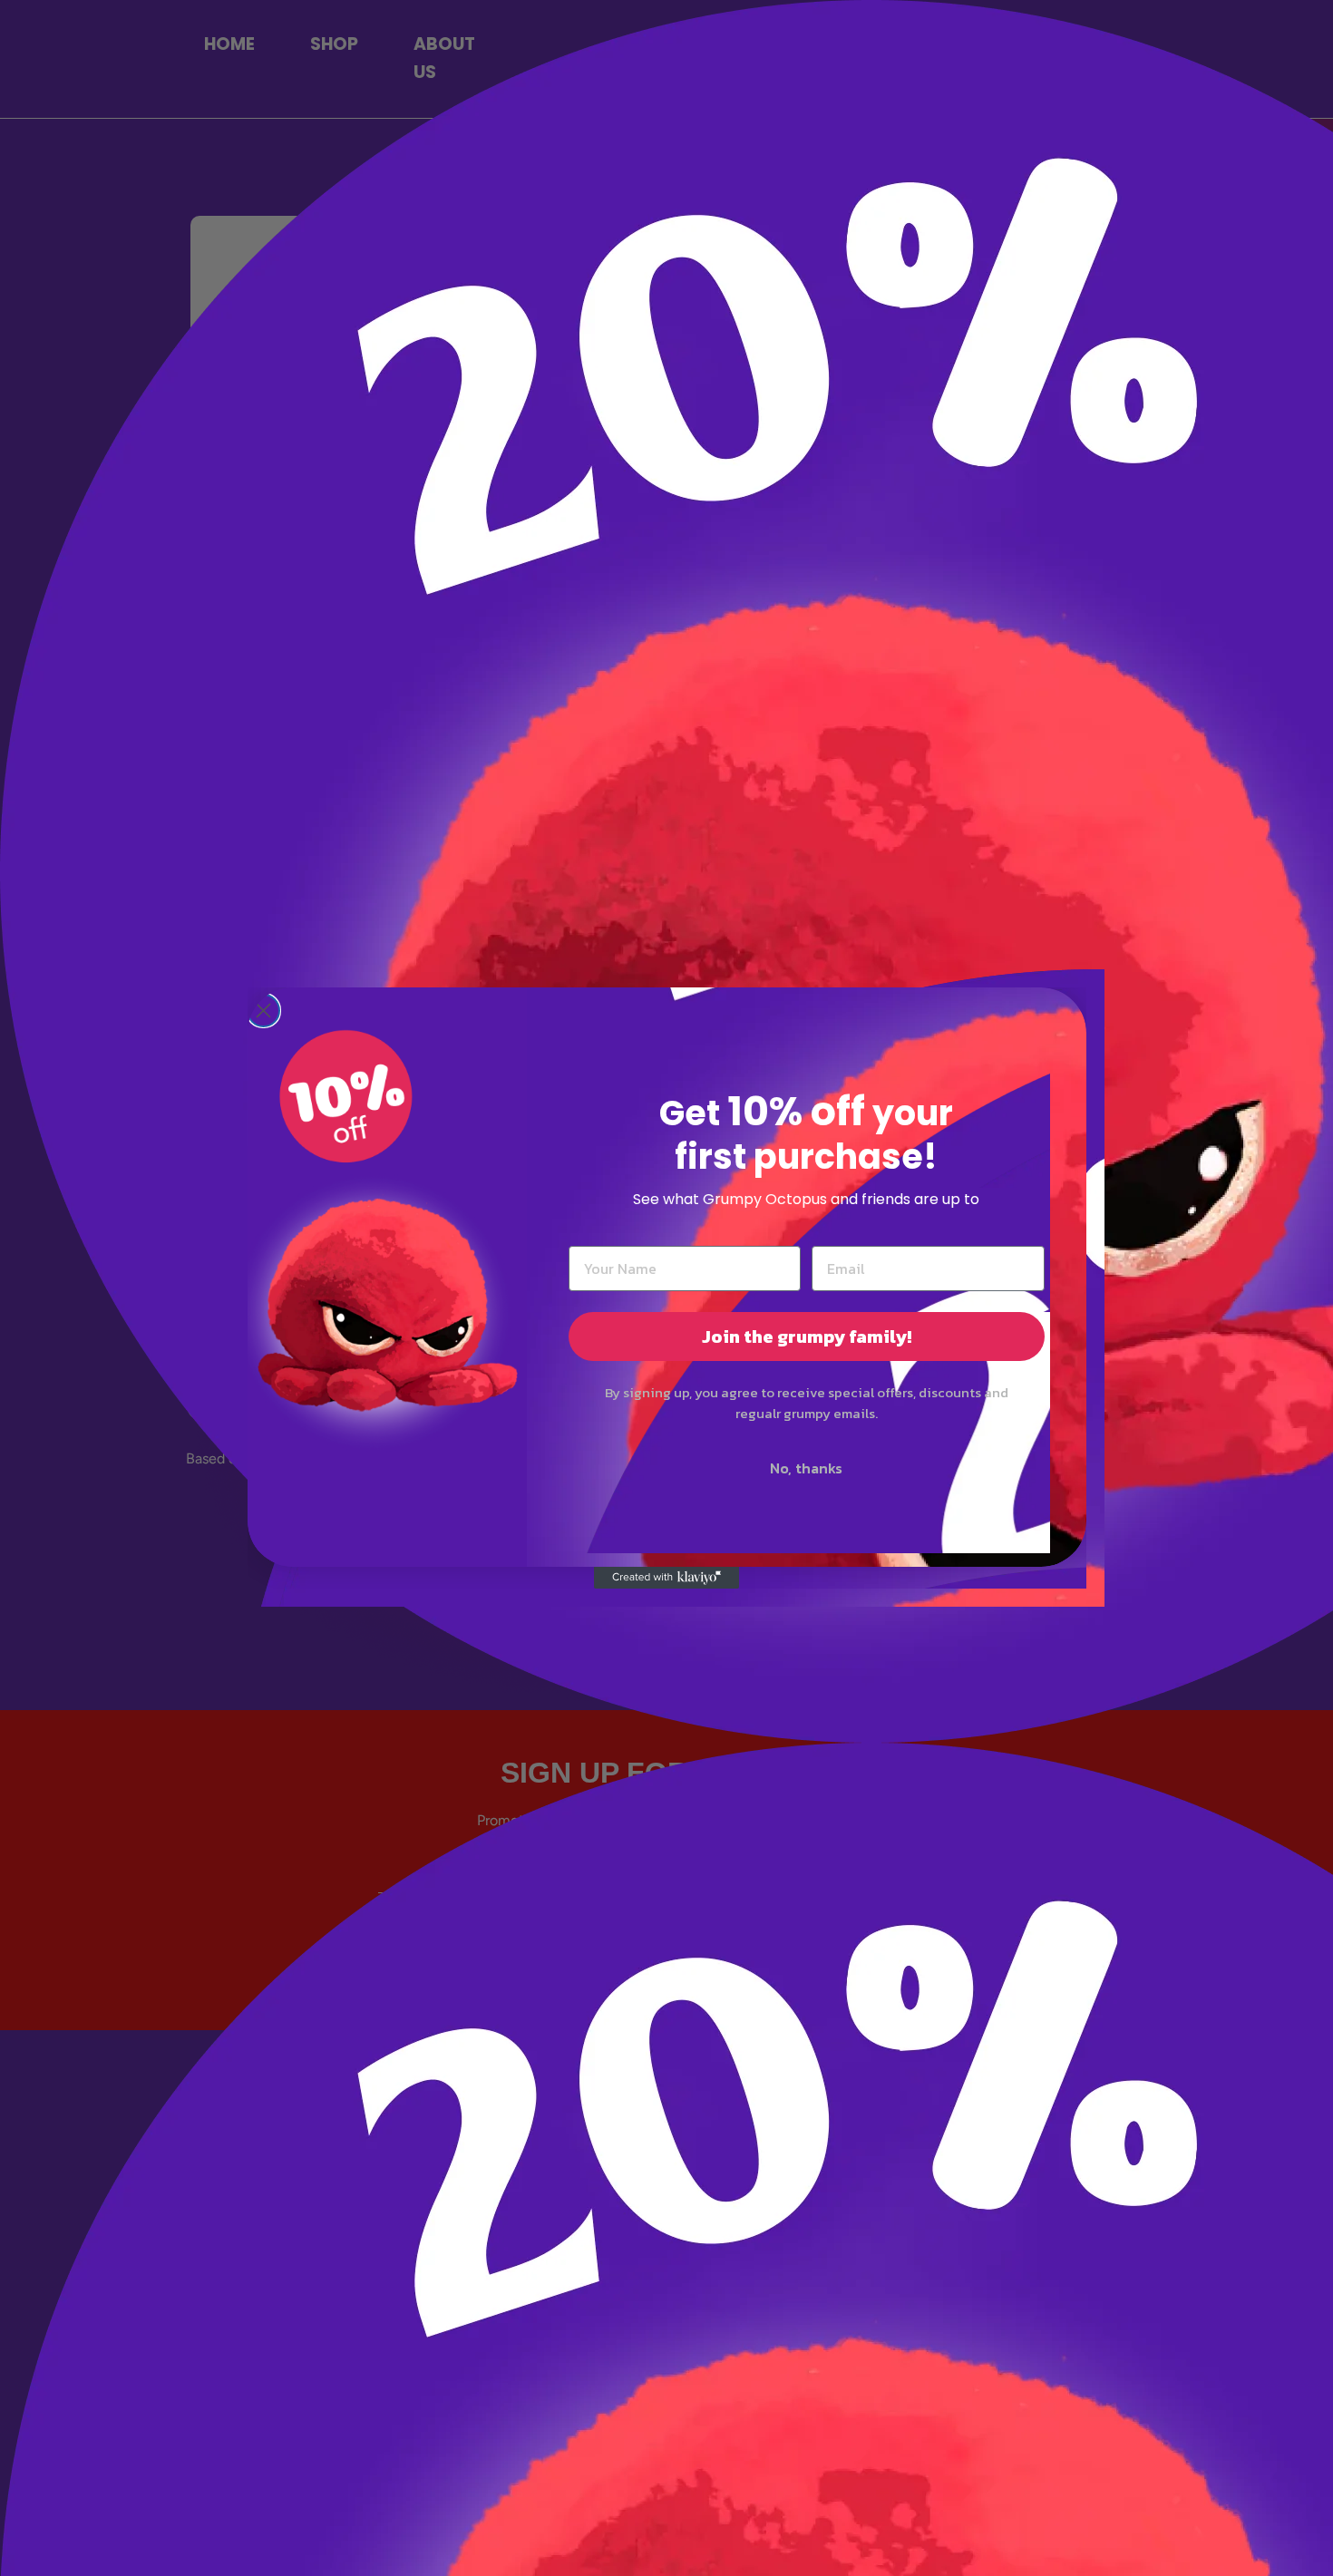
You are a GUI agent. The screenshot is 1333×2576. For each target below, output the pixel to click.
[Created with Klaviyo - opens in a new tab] (666, 1578)
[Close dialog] (263, 1011)
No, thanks (806, 1468)
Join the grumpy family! (807, 1337)
